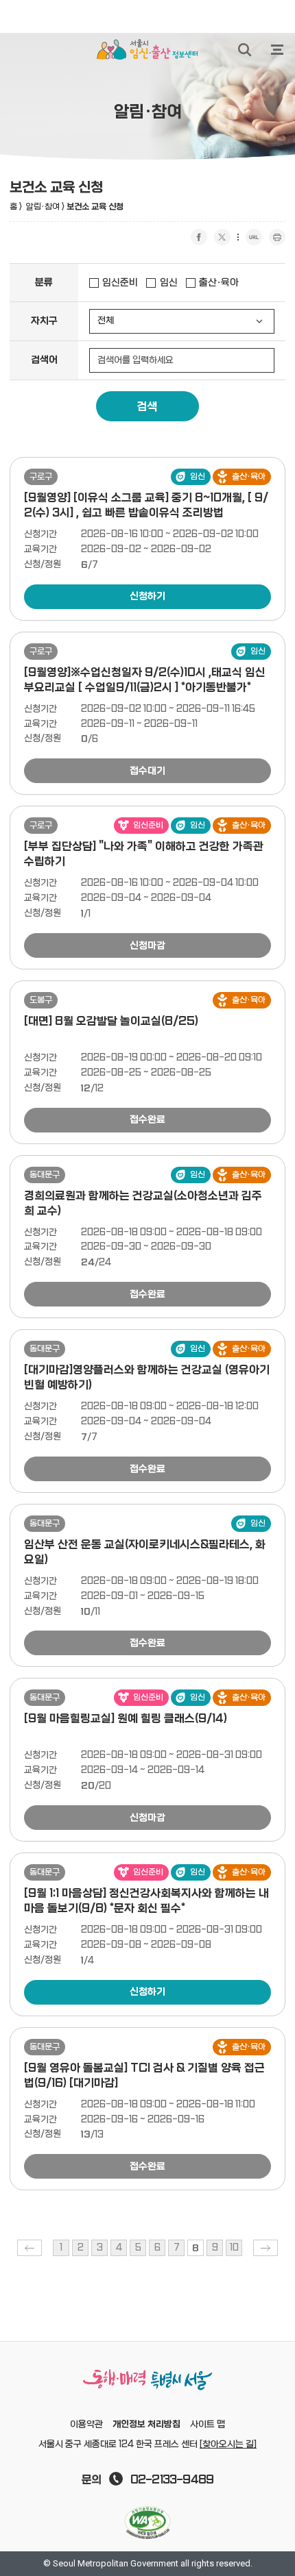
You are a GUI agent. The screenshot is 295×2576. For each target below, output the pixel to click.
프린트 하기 (277, 237)
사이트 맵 (208, 2425)
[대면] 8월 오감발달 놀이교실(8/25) (111, 1021)
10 (234, 2248)
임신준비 (120, 283)
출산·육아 (219, 283)
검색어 (44, 360)
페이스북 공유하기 (199, 237)
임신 (169, 283)
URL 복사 (254, 237)
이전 (29, 2248)
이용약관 (86, 2425)
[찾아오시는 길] (228, 2444)
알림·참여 (43, 207)
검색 (147, 407)
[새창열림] (147, 2523)
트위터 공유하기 (222, 237)
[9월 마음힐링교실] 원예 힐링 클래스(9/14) (126, 1719)
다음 (265, 2248)
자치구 (44, 321)
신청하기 (147, 596)
